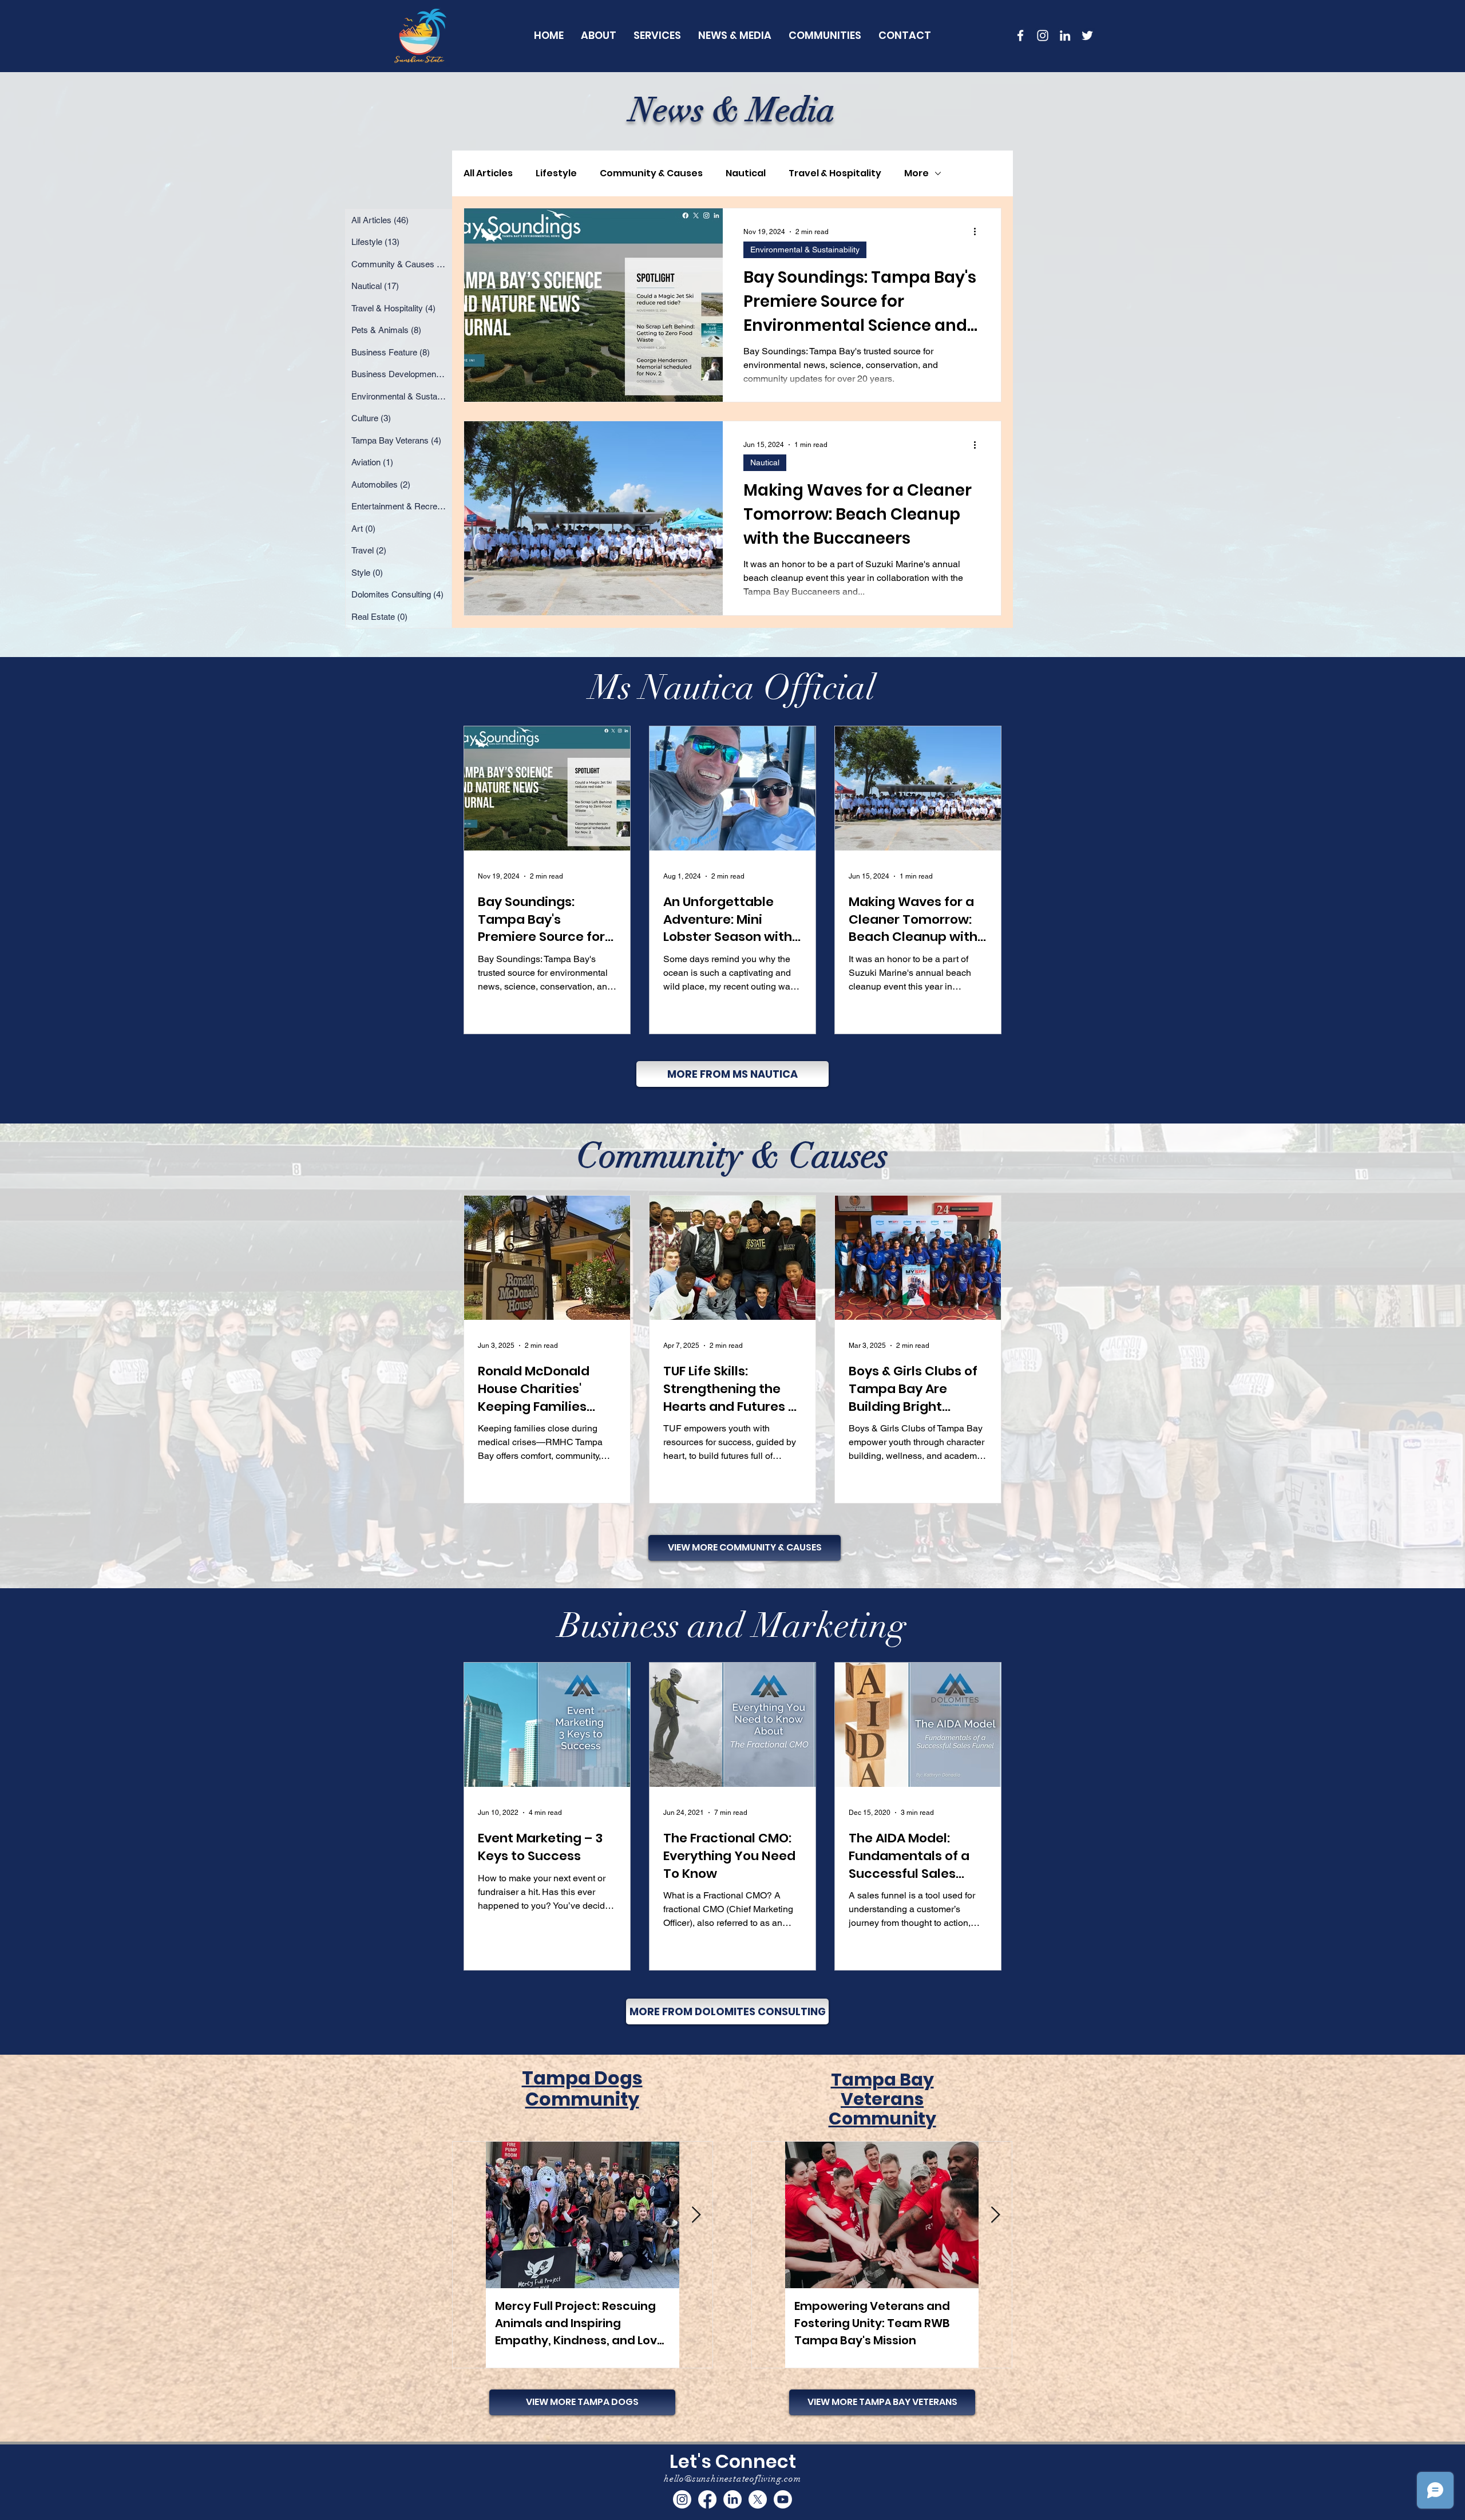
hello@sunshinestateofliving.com (732, 2479)
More (916, 173)
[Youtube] (783, 2499)
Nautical (746, 173)
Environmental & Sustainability (805, 250)
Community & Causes (651, 173)
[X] (758, 2499)
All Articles (488, 173)
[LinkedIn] (1065, 35)
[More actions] (979, 232)
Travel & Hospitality (835, 173)
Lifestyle (556, 173)
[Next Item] (696, 2215)
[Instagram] (682, 2499)
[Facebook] (707, 2499)
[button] (825, 35)
